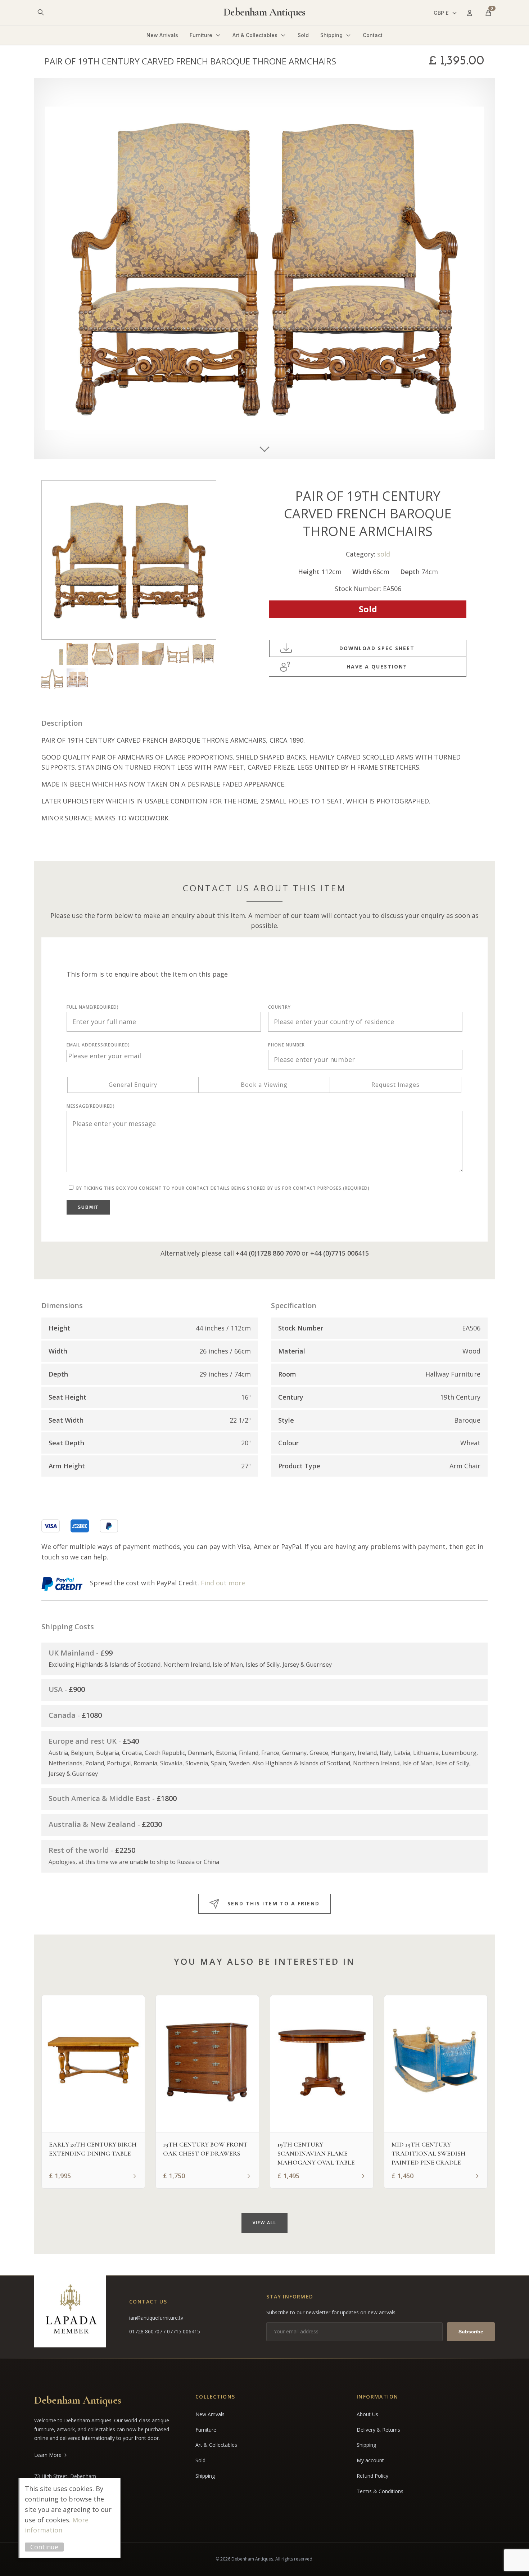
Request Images (395, 1085)
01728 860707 (146, 2331)
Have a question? (377, 666)
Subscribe (471, 2332)
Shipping (331, 35)
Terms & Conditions (380, 2491)
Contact (373, 35)
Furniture (201, 35)
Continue (44, 2547)
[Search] (41, 13)
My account (370, 2460)
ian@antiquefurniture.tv (156, 2318)
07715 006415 (184, 2331)
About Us (367, 2414)
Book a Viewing (264, 1085)
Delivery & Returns (378, 2430)
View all (264, 2223)
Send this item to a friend (273, 1903)
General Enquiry (133, 1085)
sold (384, 554)
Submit (88, 1207)
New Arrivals (162, 35)
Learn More (48, 2455)
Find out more (223, 1583)
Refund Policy (372, 2476)
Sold (303, 35)
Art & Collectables (255, 35)
